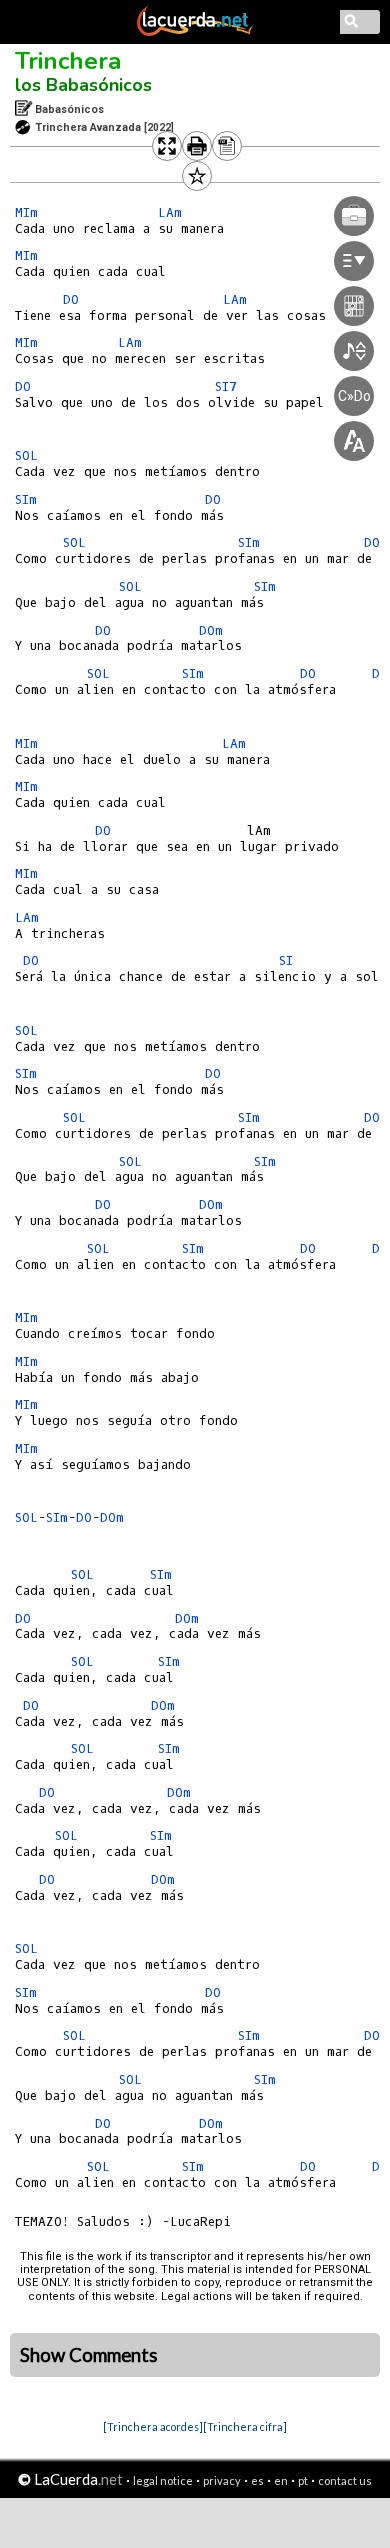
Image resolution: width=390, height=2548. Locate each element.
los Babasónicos (83, 85)
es (257, 2480)
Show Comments (89, 2355)
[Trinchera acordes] (153, 2426)
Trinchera (68, 61)
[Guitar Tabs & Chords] (195, 32)
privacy (222, 2480)
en (281, 2480)
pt (303, 2480)
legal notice (163, 2480)
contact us (345, 2480)
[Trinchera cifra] (245, 2426)
